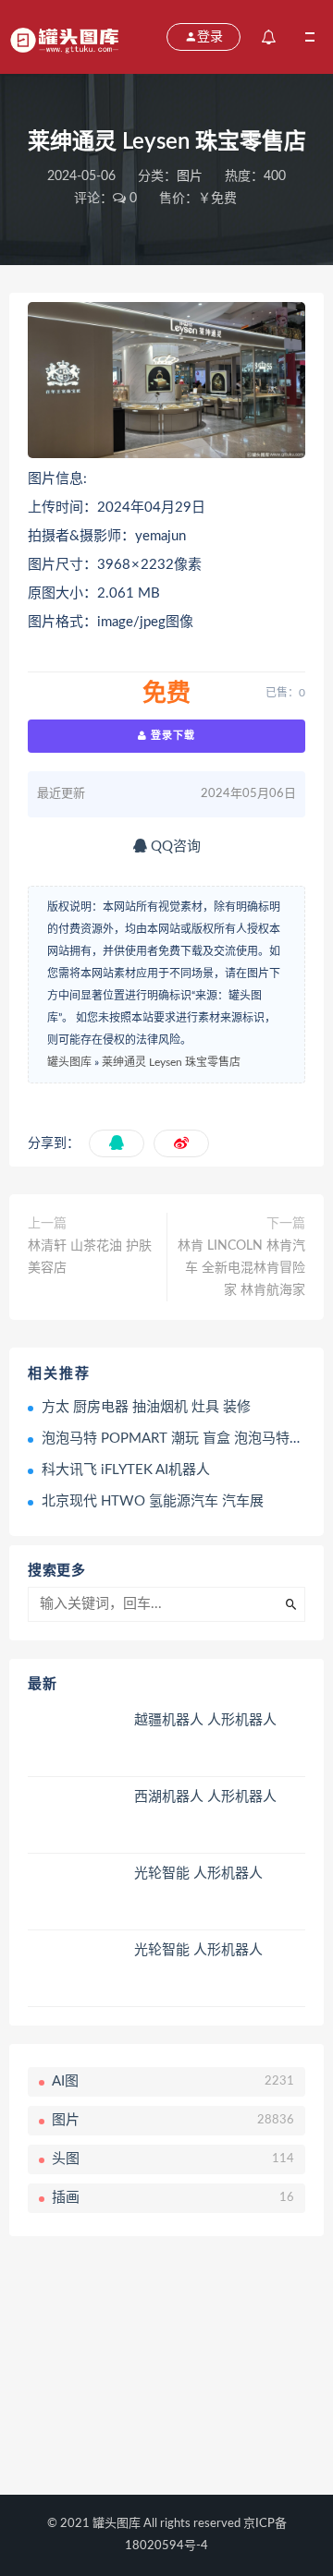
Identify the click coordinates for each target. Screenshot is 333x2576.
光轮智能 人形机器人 (198, 1874)
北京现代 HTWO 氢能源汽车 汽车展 (153, 1501)
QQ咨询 (174, 847)
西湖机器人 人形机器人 (205, 1797)
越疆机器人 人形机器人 (205, 1720)
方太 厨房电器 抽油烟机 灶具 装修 (146, 1407)
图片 (190, 176)
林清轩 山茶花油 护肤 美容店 (90, 1257)
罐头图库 (69, 1062)
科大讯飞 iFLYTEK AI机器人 (126, 1470)
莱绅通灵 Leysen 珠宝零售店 (171, 1062)
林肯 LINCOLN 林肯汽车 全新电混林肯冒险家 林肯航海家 (241, 1268)
